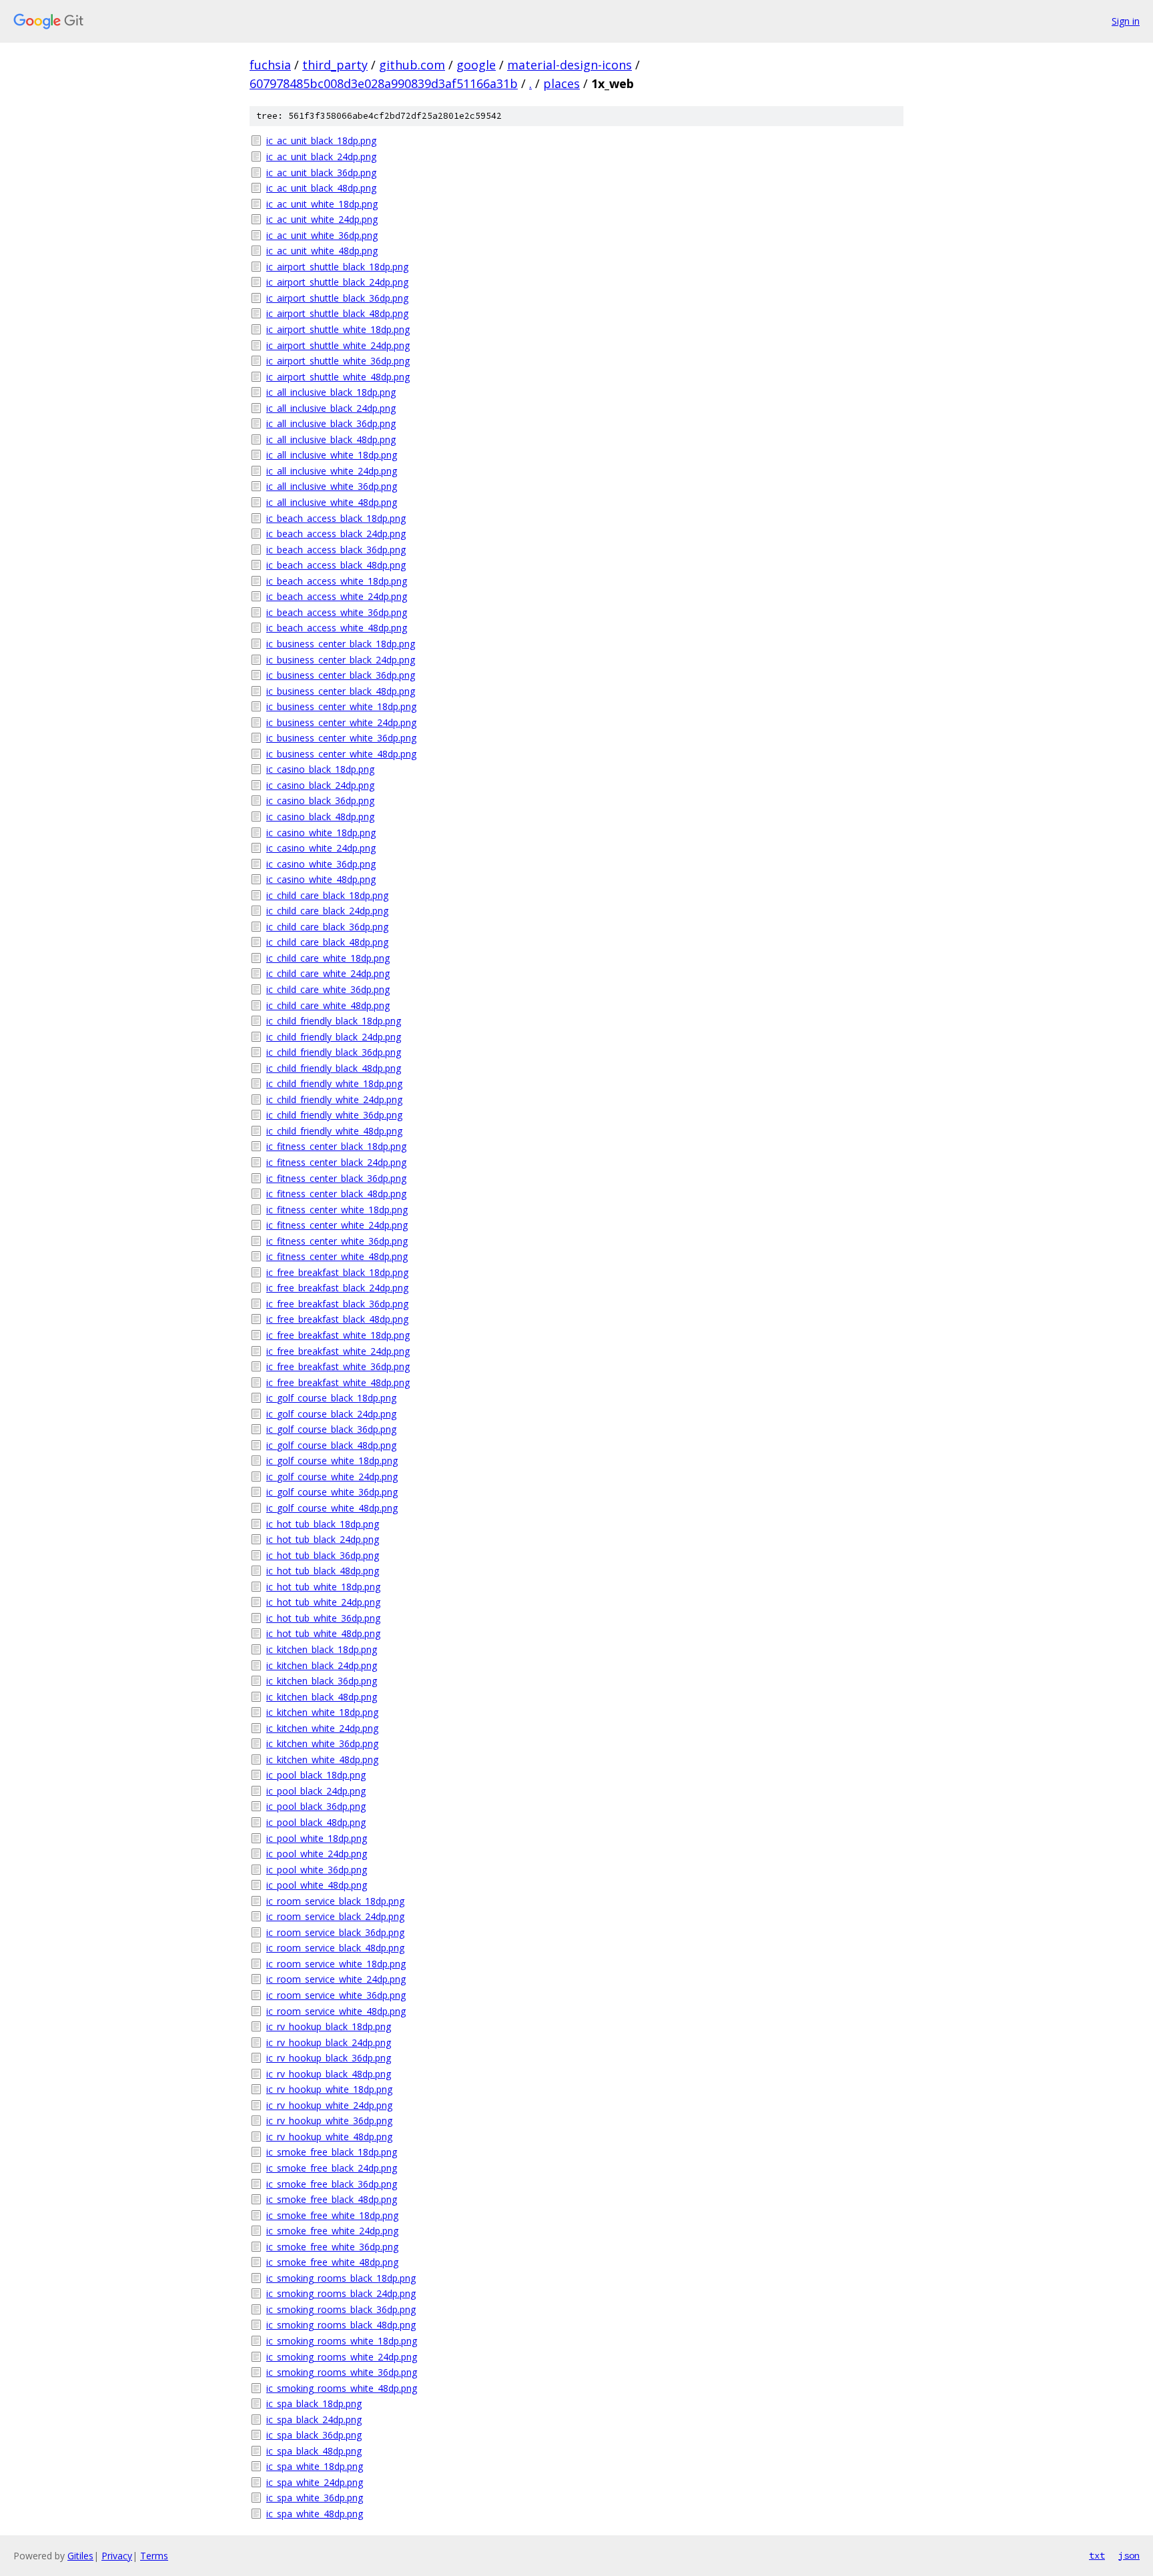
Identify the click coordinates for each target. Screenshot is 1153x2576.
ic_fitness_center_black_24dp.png (336, 1162)
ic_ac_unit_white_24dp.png (322, 219)
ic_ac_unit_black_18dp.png (321, 140)
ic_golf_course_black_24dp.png (331, 1414)
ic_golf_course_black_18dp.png (331, 1398)
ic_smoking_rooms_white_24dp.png (342, 2357)
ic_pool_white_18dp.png (317, 1838)
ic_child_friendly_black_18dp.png (334, 1021)
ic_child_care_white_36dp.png (328, 989)
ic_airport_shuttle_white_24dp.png (338, 345)
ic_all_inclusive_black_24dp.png (331, 408)
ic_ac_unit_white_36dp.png (322, 235)
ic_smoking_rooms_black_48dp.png (341, 2325)
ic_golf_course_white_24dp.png (332, 1477)
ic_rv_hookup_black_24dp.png (329, 2042)
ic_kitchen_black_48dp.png (322, 1697)
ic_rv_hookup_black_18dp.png (329, 2026)
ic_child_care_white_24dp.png (328, 973)
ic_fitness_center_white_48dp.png (337, 1256)
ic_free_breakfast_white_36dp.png (338, 1366)
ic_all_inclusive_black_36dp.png (331, 423)
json (1129, 2555)
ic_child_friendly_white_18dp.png (334, 1083)
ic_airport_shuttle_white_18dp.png (338, 329)
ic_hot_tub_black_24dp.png (323, 1539)
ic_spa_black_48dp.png (314, 2451)
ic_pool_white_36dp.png (317, 1870)
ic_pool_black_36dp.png (316, 1806)
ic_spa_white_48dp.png (315, 2514)
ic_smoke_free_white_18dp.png (332, 2215)
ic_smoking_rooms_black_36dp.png (341, 2309)
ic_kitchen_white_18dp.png (322, 1712)
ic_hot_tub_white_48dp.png (323, 1633)
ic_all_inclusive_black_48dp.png (331, 439)
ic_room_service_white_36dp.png (336, 1995)
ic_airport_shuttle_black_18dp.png (337, 267)
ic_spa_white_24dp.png (315, 2482)
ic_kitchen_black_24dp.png (322, 1665)
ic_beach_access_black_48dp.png (336, 565)
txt (1097, 2555)
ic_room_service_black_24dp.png (335, 1916)
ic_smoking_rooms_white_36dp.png (342, 2372)
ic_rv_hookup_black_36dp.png (329, 2058)
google (476, 65)
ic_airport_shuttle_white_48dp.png (338, 377)
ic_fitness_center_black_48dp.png (336, 1194)
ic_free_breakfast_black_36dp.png (337, 1304)
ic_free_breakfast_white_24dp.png (338, 1351)
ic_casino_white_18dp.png (321, 833)
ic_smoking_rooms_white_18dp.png (342, 2341)
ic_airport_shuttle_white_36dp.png (338, 361)
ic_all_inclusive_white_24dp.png (332, 471)
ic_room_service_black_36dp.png (335, 1932)
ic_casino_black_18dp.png (320, 769)
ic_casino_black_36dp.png (320, 800)
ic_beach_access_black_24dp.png (336, 534)
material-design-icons (569, 65)
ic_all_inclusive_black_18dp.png (331, 392)
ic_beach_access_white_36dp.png (337, 612)
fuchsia (270, 65)
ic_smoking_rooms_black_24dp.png (341, 2293)
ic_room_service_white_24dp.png (336, 1979)
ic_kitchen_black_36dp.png (322, 1681)
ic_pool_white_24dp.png (317, 1854)
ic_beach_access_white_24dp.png (337, 596)
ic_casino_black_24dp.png (320, 785)
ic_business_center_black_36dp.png (341, 675)
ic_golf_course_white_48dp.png (332, 1508)
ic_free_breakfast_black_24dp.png (337, 1288)
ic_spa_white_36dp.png (315, 2498)
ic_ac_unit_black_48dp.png (321, 188)
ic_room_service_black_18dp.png (335, 1901)
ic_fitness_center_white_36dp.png (337, 1241)
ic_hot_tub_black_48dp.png (323, 1571)
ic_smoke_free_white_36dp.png (332, 2247)
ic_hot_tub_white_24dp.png (323, 1602)
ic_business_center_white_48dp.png (341, 754)
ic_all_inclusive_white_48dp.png (332, 502)
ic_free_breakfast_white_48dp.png (338, 1382)
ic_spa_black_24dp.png (314, 2420)
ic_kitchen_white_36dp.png (322, 1743)
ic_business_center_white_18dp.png (341, 706)
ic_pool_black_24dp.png (316, 1791)
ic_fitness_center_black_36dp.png (336, 1178)
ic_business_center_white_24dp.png (341, 722)
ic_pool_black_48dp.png (316, 1822)
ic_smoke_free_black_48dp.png (332, 2199)
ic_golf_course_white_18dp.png (332, 1461)
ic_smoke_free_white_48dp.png (332, 2262)
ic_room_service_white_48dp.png (336, 2011)
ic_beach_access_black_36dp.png (336, 550)
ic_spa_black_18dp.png (314, 2403)
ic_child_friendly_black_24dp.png (334, 1037)
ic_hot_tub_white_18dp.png (323, 1587)
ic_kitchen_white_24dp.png (322, 1728)
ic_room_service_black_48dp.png (335, 1948)
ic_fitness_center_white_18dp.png (337, 1210)
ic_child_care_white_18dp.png (328, 958)
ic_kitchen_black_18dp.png (322, 1649)
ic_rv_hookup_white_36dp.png (329, 2121)
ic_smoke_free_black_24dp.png (332, 2168)
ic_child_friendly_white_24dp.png (334, 1099)
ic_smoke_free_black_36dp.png (332, 2184)
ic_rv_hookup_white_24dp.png (329, 2105)
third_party (335, 65)
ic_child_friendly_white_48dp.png (334, 1131)
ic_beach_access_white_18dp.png (337, 581)
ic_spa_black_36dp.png (314, 2435)
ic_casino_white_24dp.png (321, 848)
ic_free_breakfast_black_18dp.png (337, 1272)
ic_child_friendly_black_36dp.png (334, 1052)
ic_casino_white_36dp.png (321, 864)
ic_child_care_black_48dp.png (327, 942)
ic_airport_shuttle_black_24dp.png (337, 282)
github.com (412, 65)
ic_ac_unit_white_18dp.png (322, 204)
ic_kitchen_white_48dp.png (322, 1759)
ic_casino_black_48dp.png (320, 817)
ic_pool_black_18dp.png (316, 1775)
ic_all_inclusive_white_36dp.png (332, 486)
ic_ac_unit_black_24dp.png (321, 156)
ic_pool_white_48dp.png (317, 1885)
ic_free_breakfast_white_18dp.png (338, 1335)
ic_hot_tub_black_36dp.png (323, 1555)
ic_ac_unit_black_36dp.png (321, 173)
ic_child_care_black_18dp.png (327, 895)
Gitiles (80, 2556)
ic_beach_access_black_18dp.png (336, 518)
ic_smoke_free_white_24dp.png (332, 2231)
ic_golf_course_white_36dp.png (332, 1492)
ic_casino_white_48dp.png (321, 879)
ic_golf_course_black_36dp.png (331, 1429)
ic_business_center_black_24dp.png (341, 660)
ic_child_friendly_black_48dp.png (334, 1068)
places (561, 83)
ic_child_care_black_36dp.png (327, 927)
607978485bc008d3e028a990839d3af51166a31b (384, 83)
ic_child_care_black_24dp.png (327, 911)
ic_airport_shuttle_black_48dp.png (337, 313)
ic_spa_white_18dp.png (315, 2466)
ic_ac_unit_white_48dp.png (322, 251)
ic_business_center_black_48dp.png (341, 691)
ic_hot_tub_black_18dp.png (323, 1524)
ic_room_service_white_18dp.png (336, 1964)
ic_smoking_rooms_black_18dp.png (341, 2278)
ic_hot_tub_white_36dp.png (323, 1618)
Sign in (1126, 21)
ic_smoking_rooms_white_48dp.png (342, 2388)
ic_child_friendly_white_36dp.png (334, 1115)
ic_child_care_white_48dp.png (328, 1005)
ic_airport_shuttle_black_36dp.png (337, 298)
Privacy (117, 2556)
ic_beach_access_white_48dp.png (337, 628)
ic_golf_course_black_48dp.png (331, 1445)
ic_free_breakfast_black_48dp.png (337, 1319)
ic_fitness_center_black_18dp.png (336, 1146)
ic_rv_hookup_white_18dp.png (329, 2089)
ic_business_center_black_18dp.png (341, 644)
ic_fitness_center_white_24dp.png (337, 1225)
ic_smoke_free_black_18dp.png (332, 2152)
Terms (154, 2556)
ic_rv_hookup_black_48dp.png (329, 2074)
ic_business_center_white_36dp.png (341, 738)
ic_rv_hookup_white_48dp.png (329, 2137)
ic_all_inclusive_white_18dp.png (332, 455)
